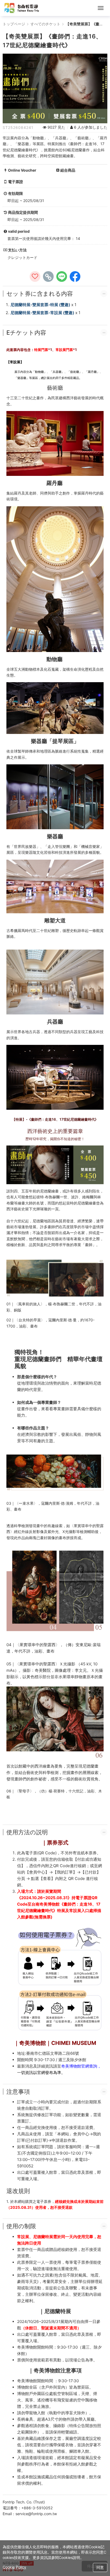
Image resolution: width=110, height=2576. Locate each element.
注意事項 (18, 2092)
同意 (100, 2567)
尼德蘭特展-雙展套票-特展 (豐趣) (40, 305)
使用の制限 (21, 2226)
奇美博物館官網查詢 (79, 2066)
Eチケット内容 (26, 333)
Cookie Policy (14, 2567)
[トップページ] (22, 8)
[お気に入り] (35, 276)
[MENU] (101, 8)
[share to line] (62, 276)
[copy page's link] (48, 276)
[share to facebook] (75, 276)
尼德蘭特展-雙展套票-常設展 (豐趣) (42, 313)
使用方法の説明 (27, 1832)
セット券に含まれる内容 (40, 294)
